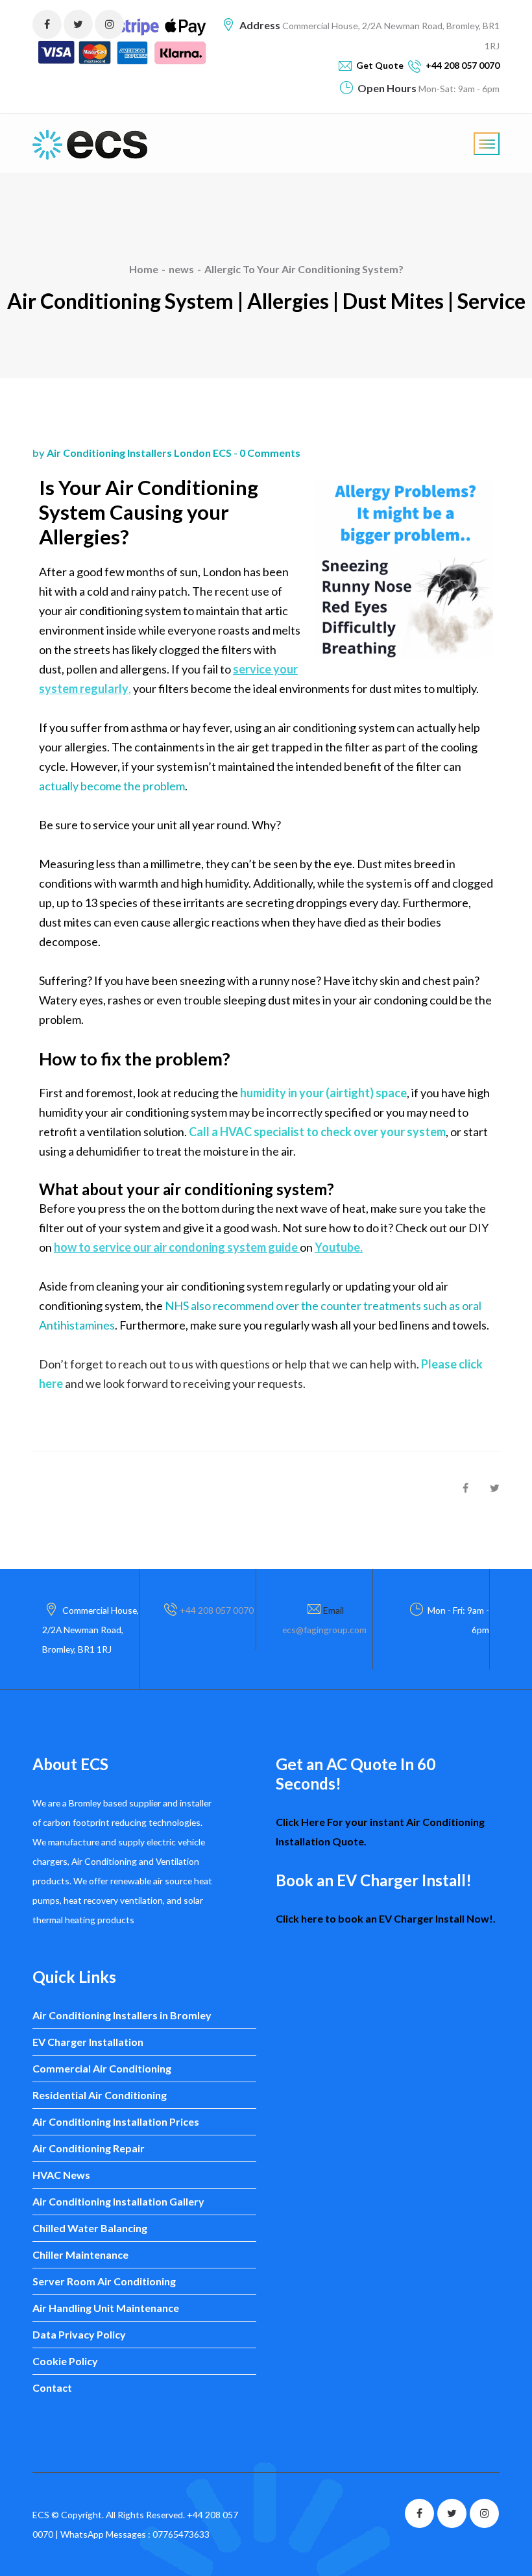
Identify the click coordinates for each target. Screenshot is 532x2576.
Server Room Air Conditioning (104, 2281)
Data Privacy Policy (79, 2334)
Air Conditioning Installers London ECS (139, 453)
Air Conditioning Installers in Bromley (122, 2015)
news (181, 269)
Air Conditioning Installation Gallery (118, 2201)
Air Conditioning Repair (89, 2148)
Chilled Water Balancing (90, 2228)
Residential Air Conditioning (100, 2095)
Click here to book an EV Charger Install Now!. (386, 1918)
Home (144, 269)
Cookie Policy (65, 2361)
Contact (52, 2388)
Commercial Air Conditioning (102, 2068)
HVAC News (61, 2175)
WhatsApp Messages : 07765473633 (135, 2534)
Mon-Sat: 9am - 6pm (458, 89)
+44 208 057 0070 (217, 1610)
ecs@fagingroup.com (324, 1630)
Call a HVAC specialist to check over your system (317, 1132)
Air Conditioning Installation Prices (116, 2121)
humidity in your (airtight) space (323, 1093)
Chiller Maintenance (80, 2254)
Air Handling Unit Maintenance (106, 2308)
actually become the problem (112, 786)
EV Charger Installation (88, 2042)
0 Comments (270, 453)
